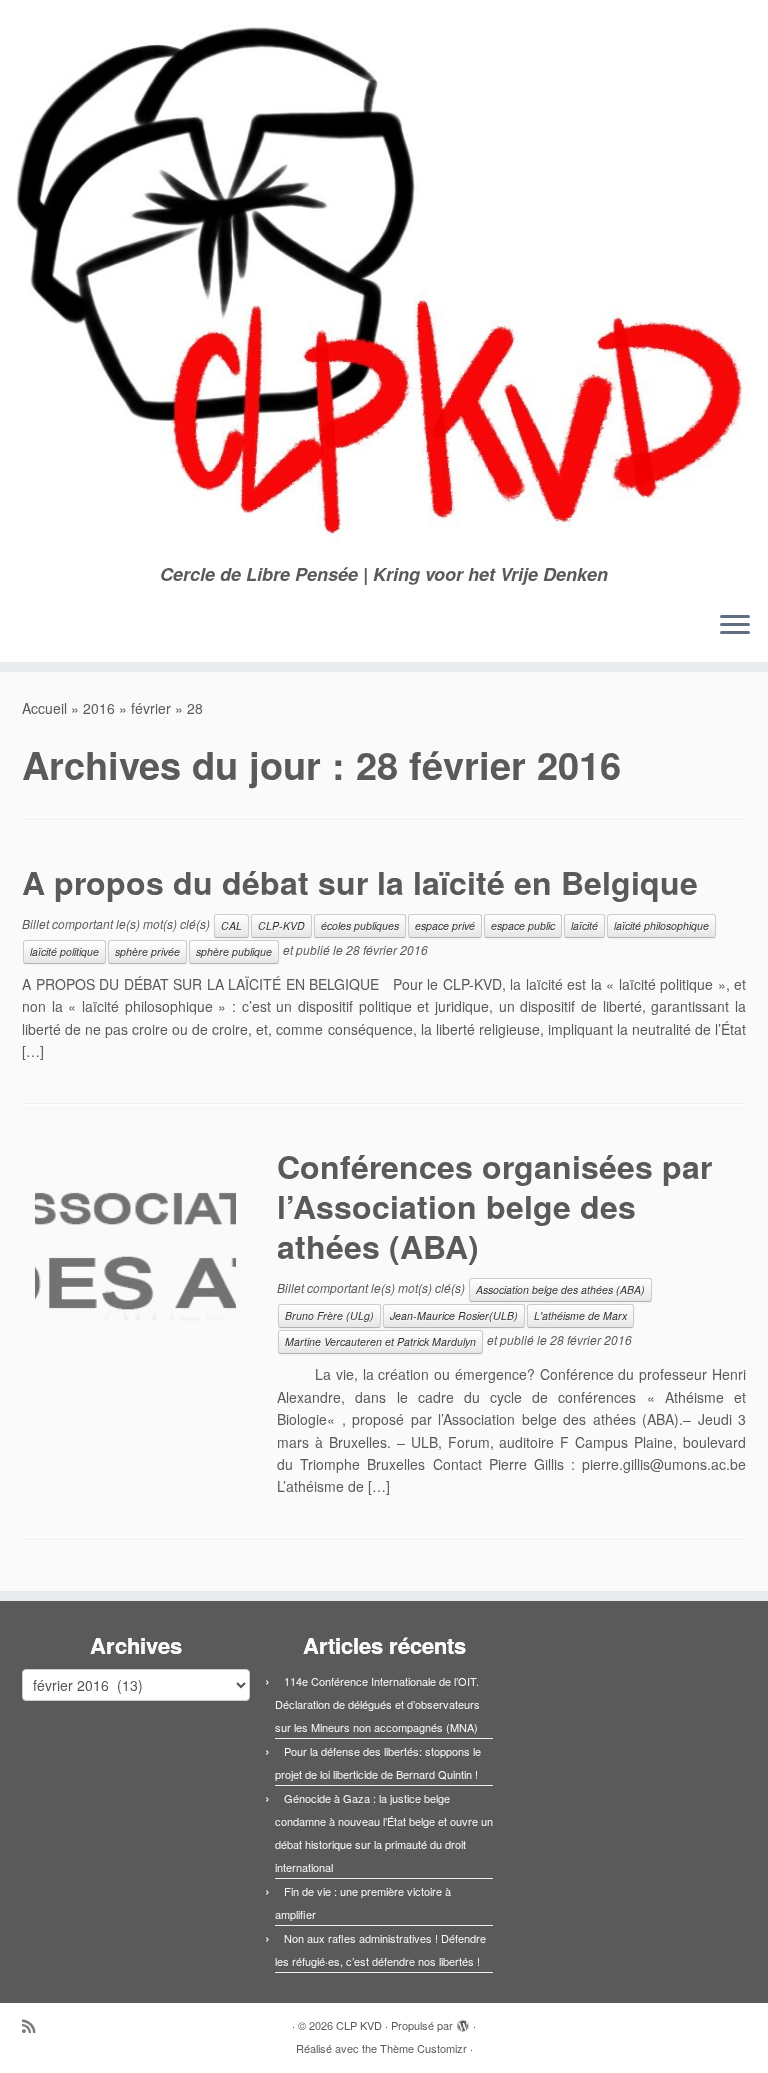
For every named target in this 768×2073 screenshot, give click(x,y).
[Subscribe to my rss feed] (35, 2025)
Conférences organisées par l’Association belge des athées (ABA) (494, 1206)
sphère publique (234, 951)
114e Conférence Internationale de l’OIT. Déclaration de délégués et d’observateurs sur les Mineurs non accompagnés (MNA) (377, 1704)
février (151, 708)
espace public (523, 925)
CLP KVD (359, 2025)
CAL (231, 925)
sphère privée (147, 951)
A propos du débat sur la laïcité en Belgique (360, 882)
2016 (99, 708)
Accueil (44, 708)
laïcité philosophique (661, 925)
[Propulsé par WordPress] (463, 2021)
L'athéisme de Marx (580, 1315)
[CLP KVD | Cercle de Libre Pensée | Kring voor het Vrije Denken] (384, 282)
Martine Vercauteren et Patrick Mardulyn (380, 1341)
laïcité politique (64, 951)
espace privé (445, 925)
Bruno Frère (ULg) (329, 1315)
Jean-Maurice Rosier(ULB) (454, 1315)
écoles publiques (360, 925)
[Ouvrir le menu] (735, 626)
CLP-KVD (281, 925)
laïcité (584, 925)
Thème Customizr (423, 2048)
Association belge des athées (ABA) (560, 1289)
